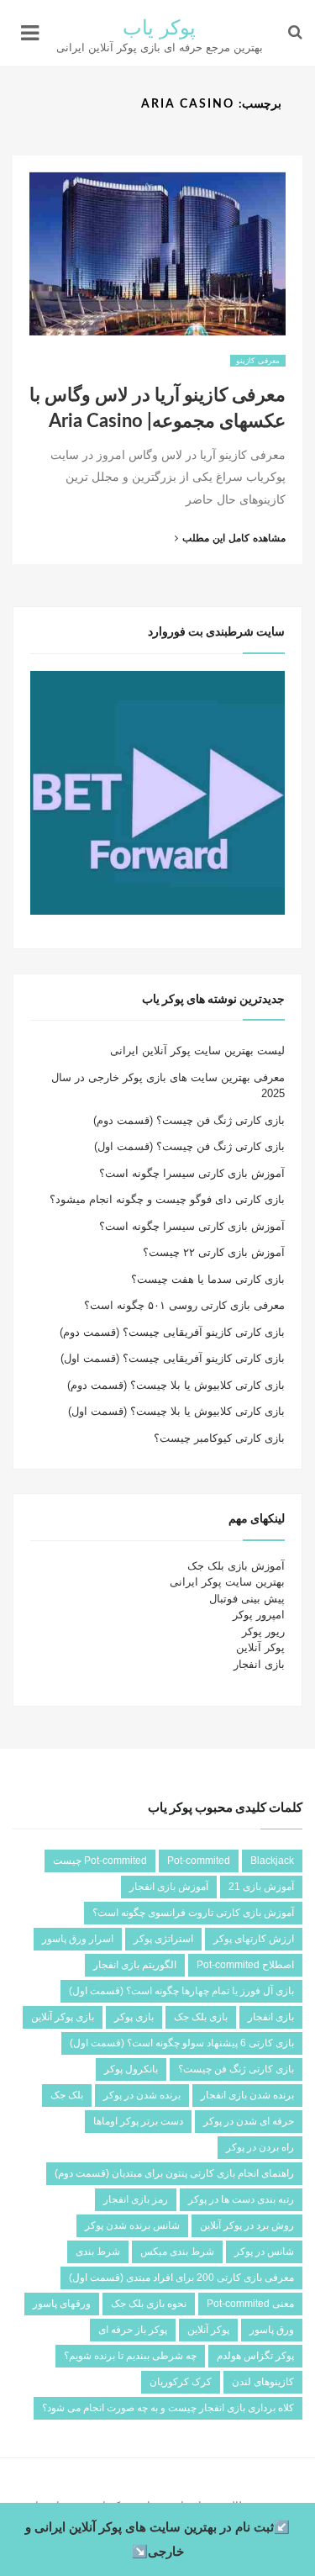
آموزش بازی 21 (261, 1887)
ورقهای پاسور (62, 2304)
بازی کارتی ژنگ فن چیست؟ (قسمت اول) (189, 1146)
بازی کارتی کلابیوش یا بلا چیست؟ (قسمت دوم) (176, 1385)
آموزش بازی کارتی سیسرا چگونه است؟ (192, 1173)
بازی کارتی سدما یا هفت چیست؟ (208, 1279)
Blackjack (272, 1861)
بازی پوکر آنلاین (63, 2017)
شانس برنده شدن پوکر (132, 2225)
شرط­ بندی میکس (177, 2251)
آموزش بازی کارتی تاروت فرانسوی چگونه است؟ (193, 1913)
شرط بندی (98, 2251)
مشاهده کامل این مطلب (223, 538)
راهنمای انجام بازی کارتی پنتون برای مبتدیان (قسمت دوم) (174, 2173)
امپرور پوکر (259, 1615)
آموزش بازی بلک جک (236, 1566)
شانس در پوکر (264, 2251)
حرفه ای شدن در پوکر (249, 2121)
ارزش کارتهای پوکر (254, 1939)
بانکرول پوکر (131, 2069)
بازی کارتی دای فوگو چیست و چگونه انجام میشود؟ (167, 1199)
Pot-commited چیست (100, 1861)
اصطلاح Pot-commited (245, 1965)
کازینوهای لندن (263, 2382)
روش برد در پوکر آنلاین (247, 2225)
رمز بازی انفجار (136, 2199)
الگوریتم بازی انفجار (135, 1965)
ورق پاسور (272, 2330)
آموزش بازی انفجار (169, 1887)
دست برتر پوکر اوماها (138, 2121)
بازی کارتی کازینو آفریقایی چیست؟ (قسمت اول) (173, 1358)
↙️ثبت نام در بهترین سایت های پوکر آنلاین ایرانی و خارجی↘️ (157, 2539)
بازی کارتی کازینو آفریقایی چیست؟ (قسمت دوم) (172, 1332)
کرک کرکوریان (181, 2382)
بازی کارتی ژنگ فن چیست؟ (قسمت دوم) (189, 1120)
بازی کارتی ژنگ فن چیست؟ (236, 2069)
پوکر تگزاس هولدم (255, 2356)
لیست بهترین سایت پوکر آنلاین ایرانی (197, 1050)
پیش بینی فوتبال (247, 1599)
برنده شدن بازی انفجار (247, 2095)
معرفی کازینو (258, 361)
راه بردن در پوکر (260, 2147)
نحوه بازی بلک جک (149, 2304)
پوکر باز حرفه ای (133, 2330)
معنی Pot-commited (250, 2304)
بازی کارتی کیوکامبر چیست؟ (219, 1438)
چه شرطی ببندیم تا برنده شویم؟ (130, 2356)
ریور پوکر (263, 1631)
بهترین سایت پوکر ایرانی (227, 1582)
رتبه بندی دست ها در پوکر (241, 2199)
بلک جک (67, 2095)
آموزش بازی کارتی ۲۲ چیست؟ (214, 1252)
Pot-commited (199, 1861)
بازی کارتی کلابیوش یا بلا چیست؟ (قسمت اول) (176, 1411)
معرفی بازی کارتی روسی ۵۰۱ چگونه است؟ (184, 1305)
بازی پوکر (134, 2017)
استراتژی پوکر (163, 1939)
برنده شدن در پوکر (142, 2095)
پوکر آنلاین (260, 1647)
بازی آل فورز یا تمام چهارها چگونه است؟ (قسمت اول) (181, 1991)
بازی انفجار (259, 1664)
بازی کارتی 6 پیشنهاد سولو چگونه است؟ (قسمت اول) (182, 2043)
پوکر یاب (160, 29)
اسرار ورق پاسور (78, 1939)
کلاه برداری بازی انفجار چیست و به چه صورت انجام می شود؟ (168, 2408)
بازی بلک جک (201, 2017)
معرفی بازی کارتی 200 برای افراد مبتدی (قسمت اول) (181, 2278)
